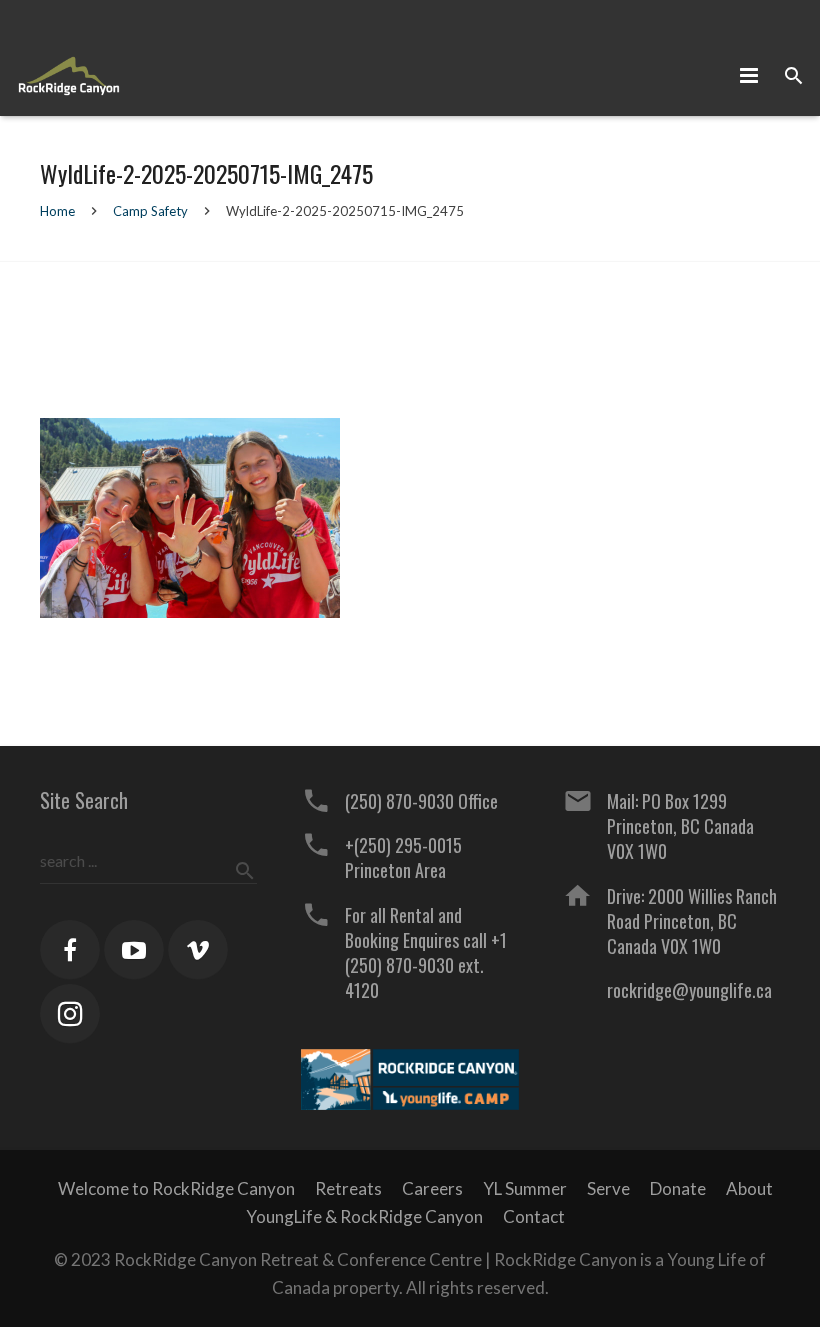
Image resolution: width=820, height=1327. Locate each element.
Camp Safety (150, 211)
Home (57, 211)
